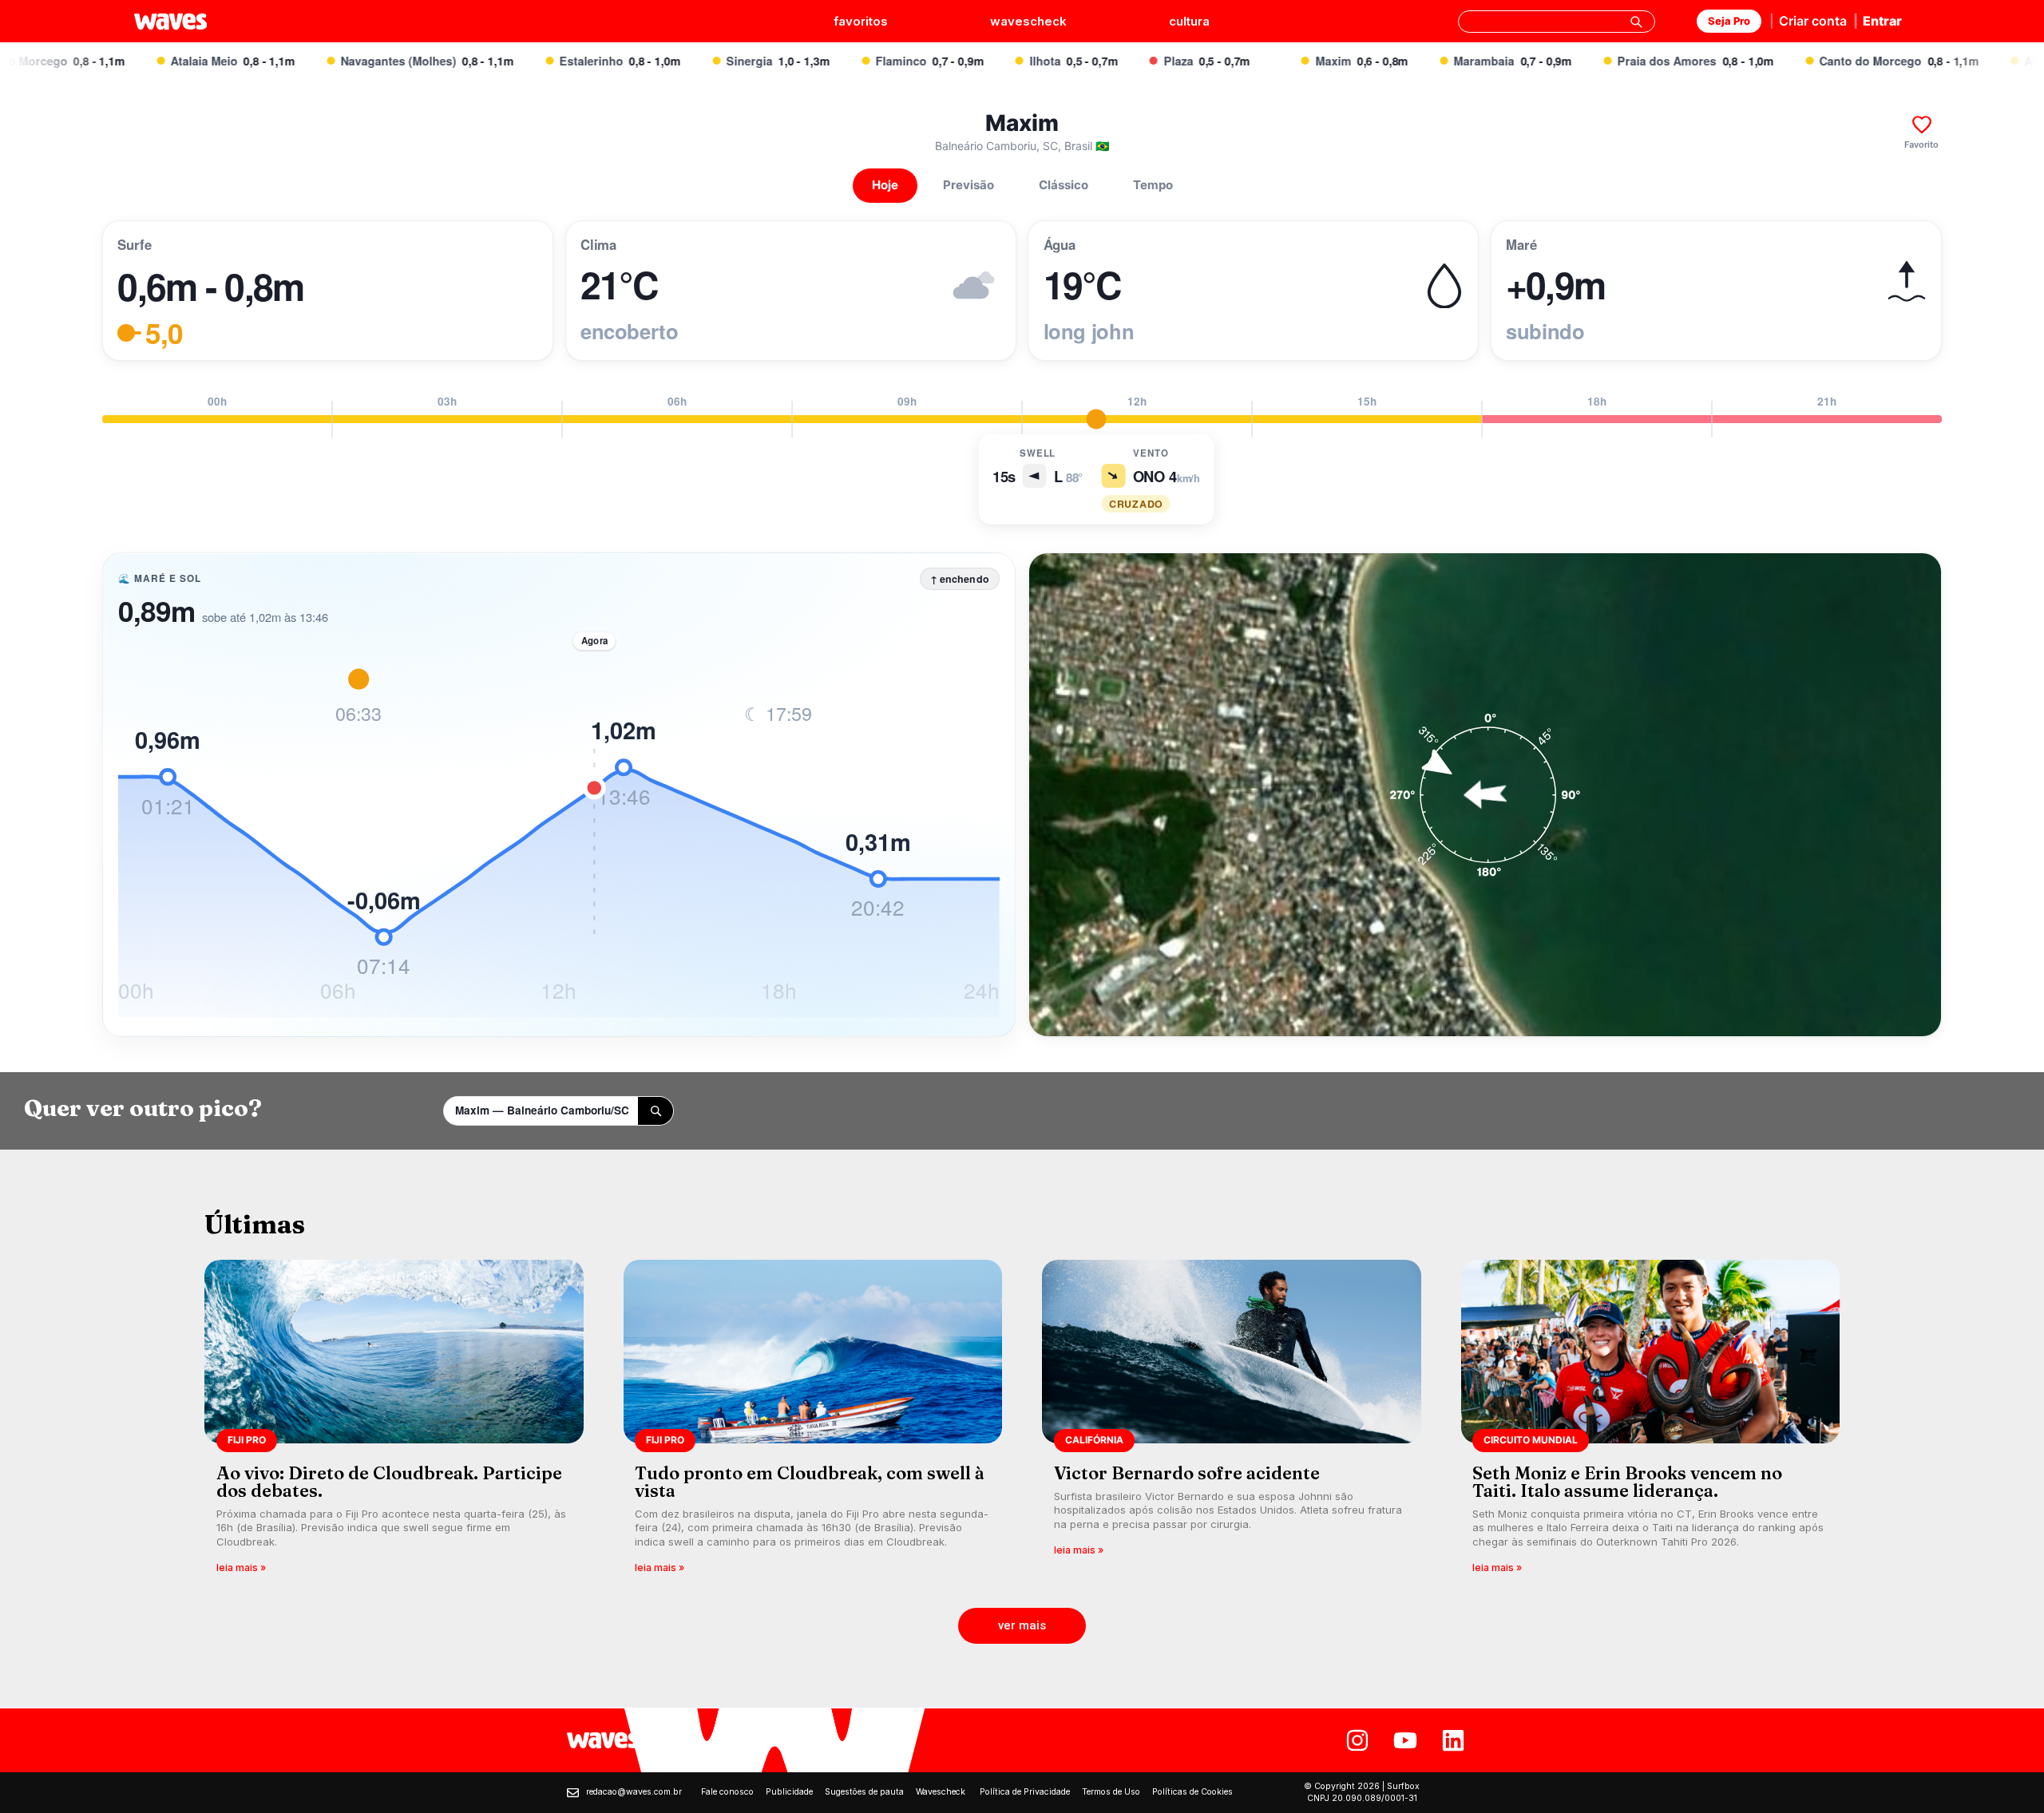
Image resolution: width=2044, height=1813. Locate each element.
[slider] (1096, 419)
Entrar (1882, 21)
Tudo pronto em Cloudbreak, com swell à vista (810, 1482)
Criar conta (1813, 21)
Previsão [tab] (969, 185)
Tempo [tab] (1153, 185)
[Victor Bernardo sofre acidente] (1232, 1422)
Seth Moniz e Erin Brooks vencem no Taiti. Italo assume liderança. (1627, 1482)
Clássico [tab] (1064, 185)
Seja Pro (1729, 21)
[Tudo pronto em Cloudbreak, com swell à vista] (813, 1422)
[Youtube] (1405, 1740)
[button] (1022, 1626)
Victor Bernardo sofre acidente (1187, 1473)
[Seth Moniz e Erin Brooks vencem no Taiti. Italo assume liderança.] (1651, 1422)
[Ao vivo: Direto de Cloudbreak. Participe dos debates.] (394, 1422)
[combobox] (1557, 22)
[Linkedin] (1453, 1740)
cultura (1189, 21)
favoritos (861, 21)
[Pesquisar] (1636, 22)
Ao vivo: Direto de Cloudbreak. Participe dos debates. (389, 1482)
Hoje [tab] (885, 185)
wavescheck (1028, 21)
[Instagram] (1357, 1740)
